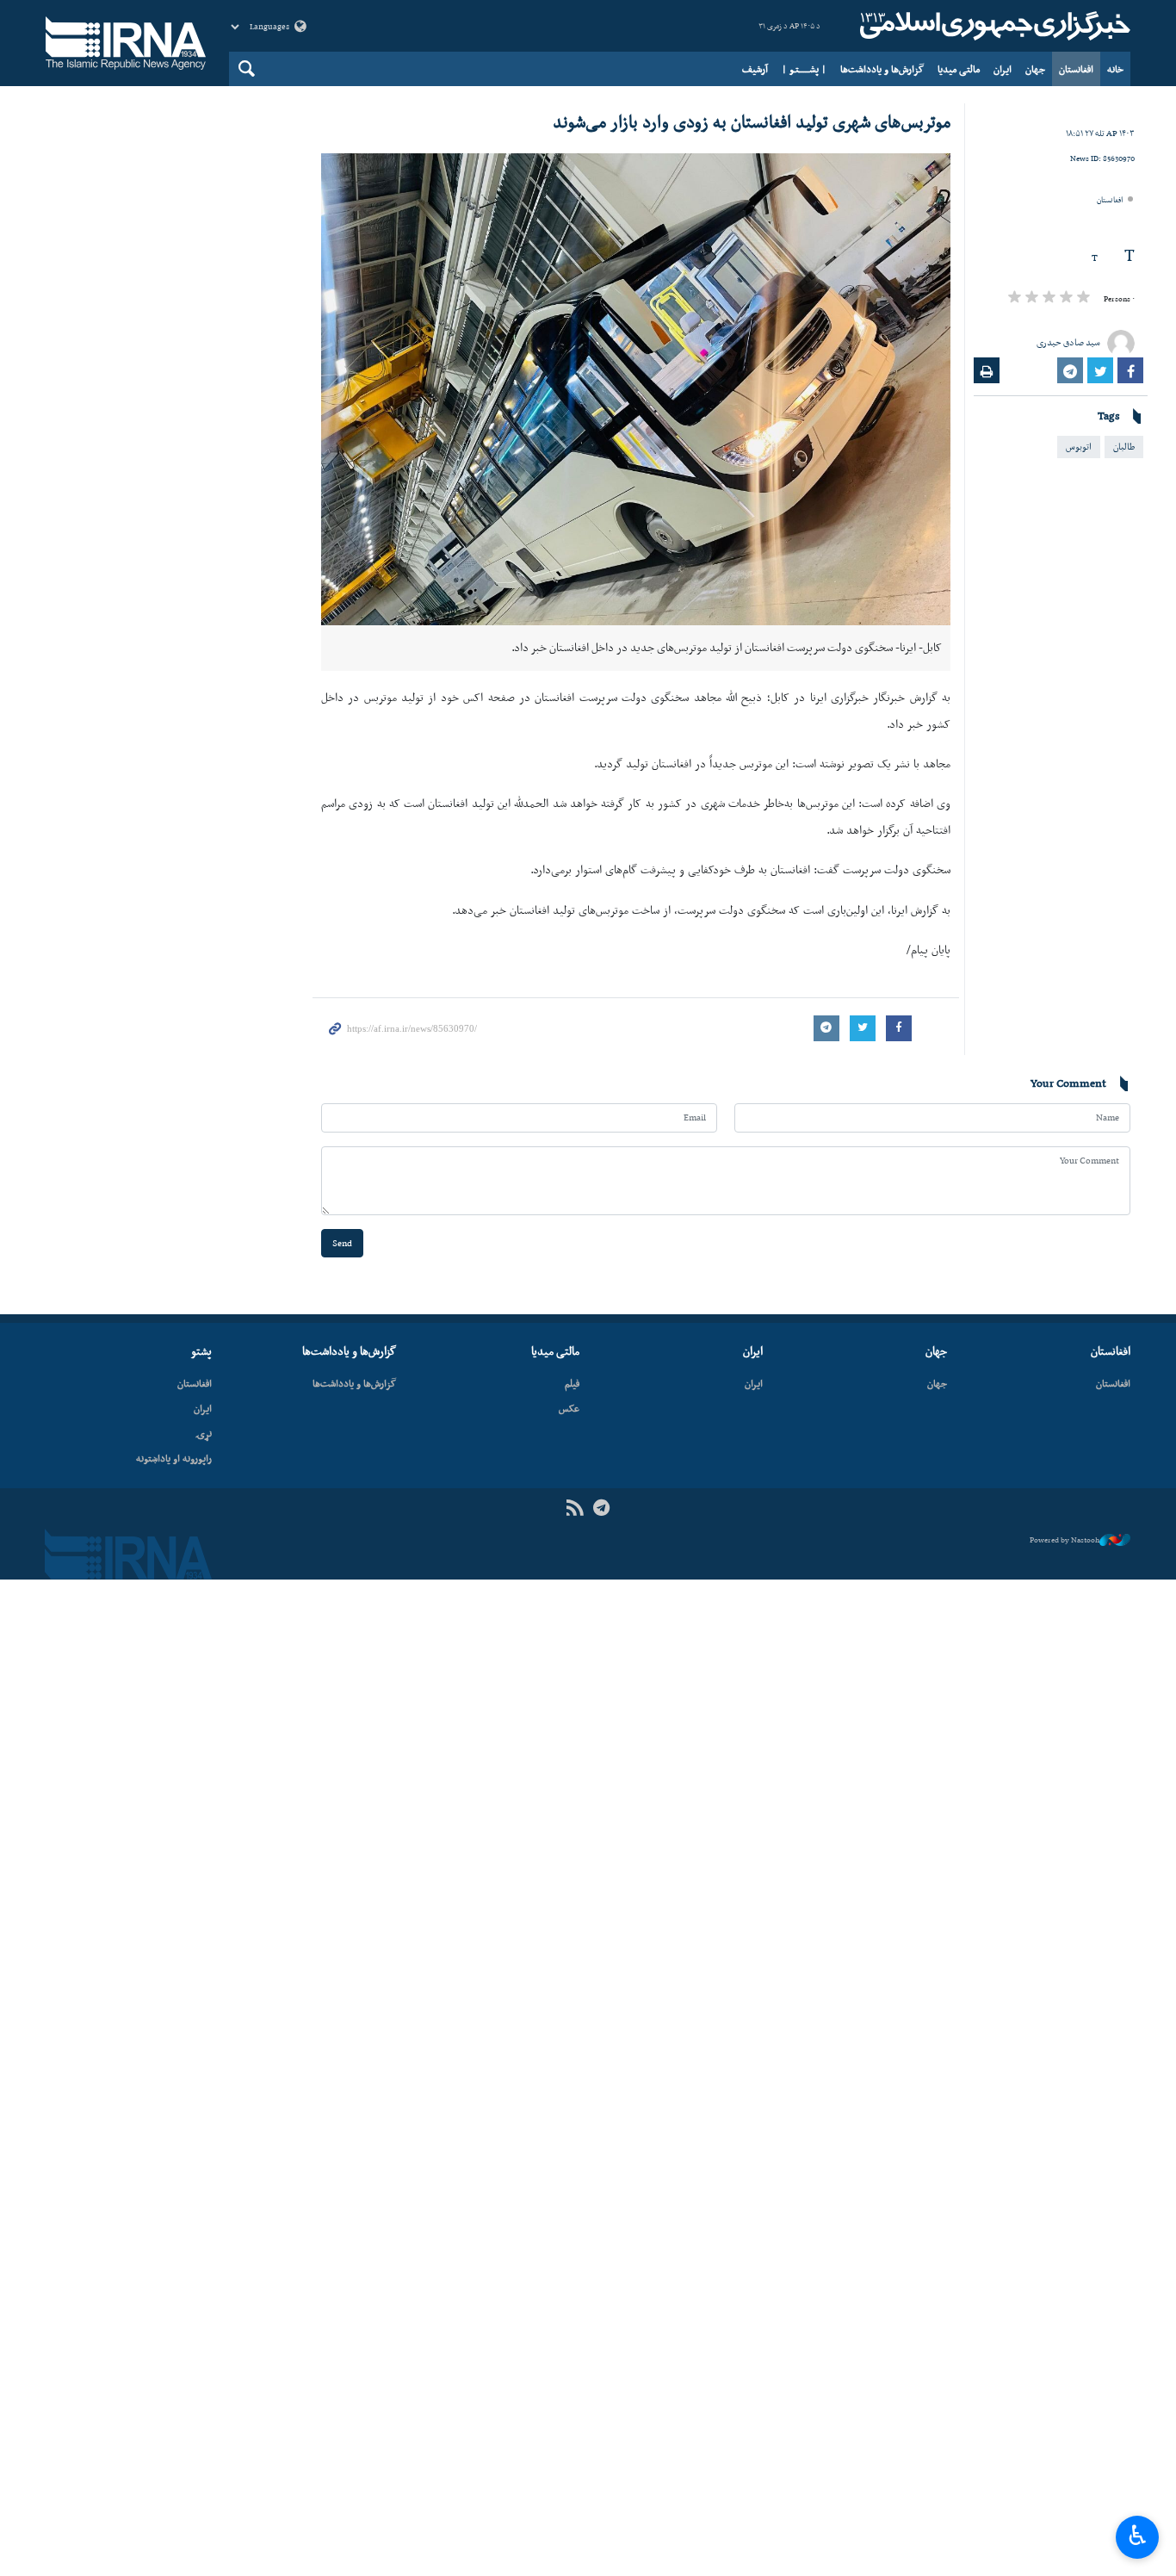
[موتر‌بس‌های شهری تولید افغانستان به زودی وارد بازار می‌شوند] (636, 389)
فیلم (572, 1383)
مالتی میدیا (959, 69)
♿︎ (1138, 2536)
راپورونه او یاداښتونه (174, 1458)
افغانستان (1076, 69)
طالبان (1124, 447)
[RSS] (575, 1508)
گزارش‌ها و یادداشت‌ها (882, 69)
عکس (569, 1408)
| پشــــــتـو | (804, 69)
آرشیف (755, 69)
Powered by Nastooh (1065, 1540)
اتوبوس (1079, 447)
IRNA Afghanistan (993, 26)
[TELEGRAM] (601, 1508)
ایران (1003, 69)
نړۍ (204, 1433)
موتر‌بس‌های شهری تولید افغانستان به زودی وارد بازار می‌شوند (752, 121)
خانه (1115, 69)
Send (342, 1243)
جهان (1035, 69)
